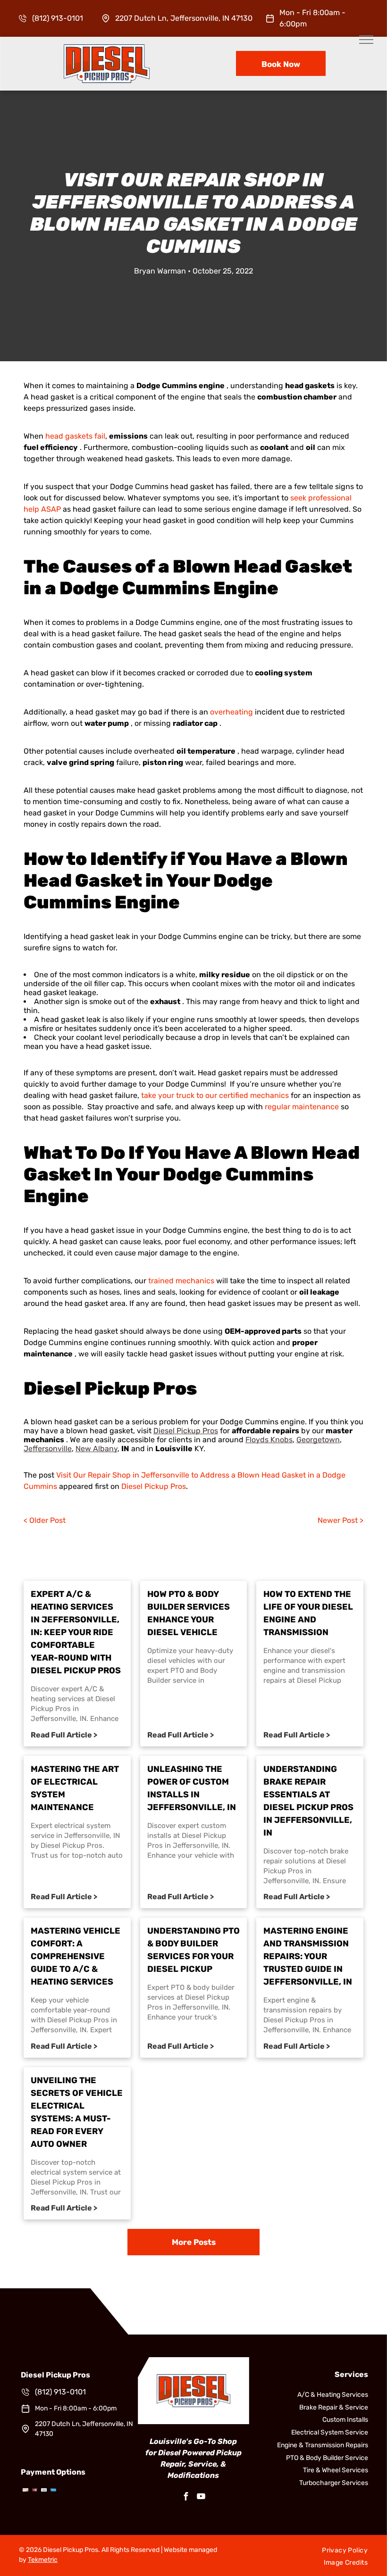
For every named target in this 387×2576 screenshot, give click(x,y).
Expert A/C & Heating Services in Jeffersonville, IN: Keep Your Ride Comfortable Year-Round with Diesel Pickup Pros (76, 1632)
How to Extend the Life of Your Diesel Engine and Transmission (308, 1613)
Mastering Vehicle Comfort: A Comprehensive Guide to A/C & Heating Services (76, 1956)
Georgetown (318, 1440)
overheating (231, 712)
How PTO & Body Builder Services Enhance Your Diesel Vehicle (189, 1613)
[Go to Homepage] (107, 49)
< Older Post (45, 1520)
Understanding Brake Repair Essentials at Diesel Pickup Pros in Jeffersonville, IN (308, 1801)
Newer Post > (341, 1520)
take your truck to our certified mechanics (215, 1095)
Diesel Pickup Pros (186, 1431)
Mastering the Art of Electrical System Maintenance (75, 1788)
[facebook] (186, 2497)
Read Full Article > (64, 1735)
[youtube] (201, 2497)
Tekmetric (43, 2560)
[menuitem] (345, 2550)
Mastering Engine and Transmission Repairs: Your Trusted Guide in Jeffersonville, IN (308, 1956)
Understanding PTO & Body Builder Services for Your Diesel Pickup (193, 1950)
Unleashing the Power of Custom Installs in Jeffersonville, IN (192, 1788)
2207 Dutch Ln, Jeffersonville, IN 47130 (184, 18)
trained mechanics (181, 1281)
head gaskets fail (75, 436)
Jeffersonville (48, 1449)
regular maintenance (302, 1107)
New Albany (97, 1449)
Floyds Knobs (269, 1440)
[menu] (366, 40)
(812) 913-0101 (58, 18)
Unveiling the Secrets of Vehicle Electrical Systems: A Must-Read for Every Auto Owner (77, 2112)
